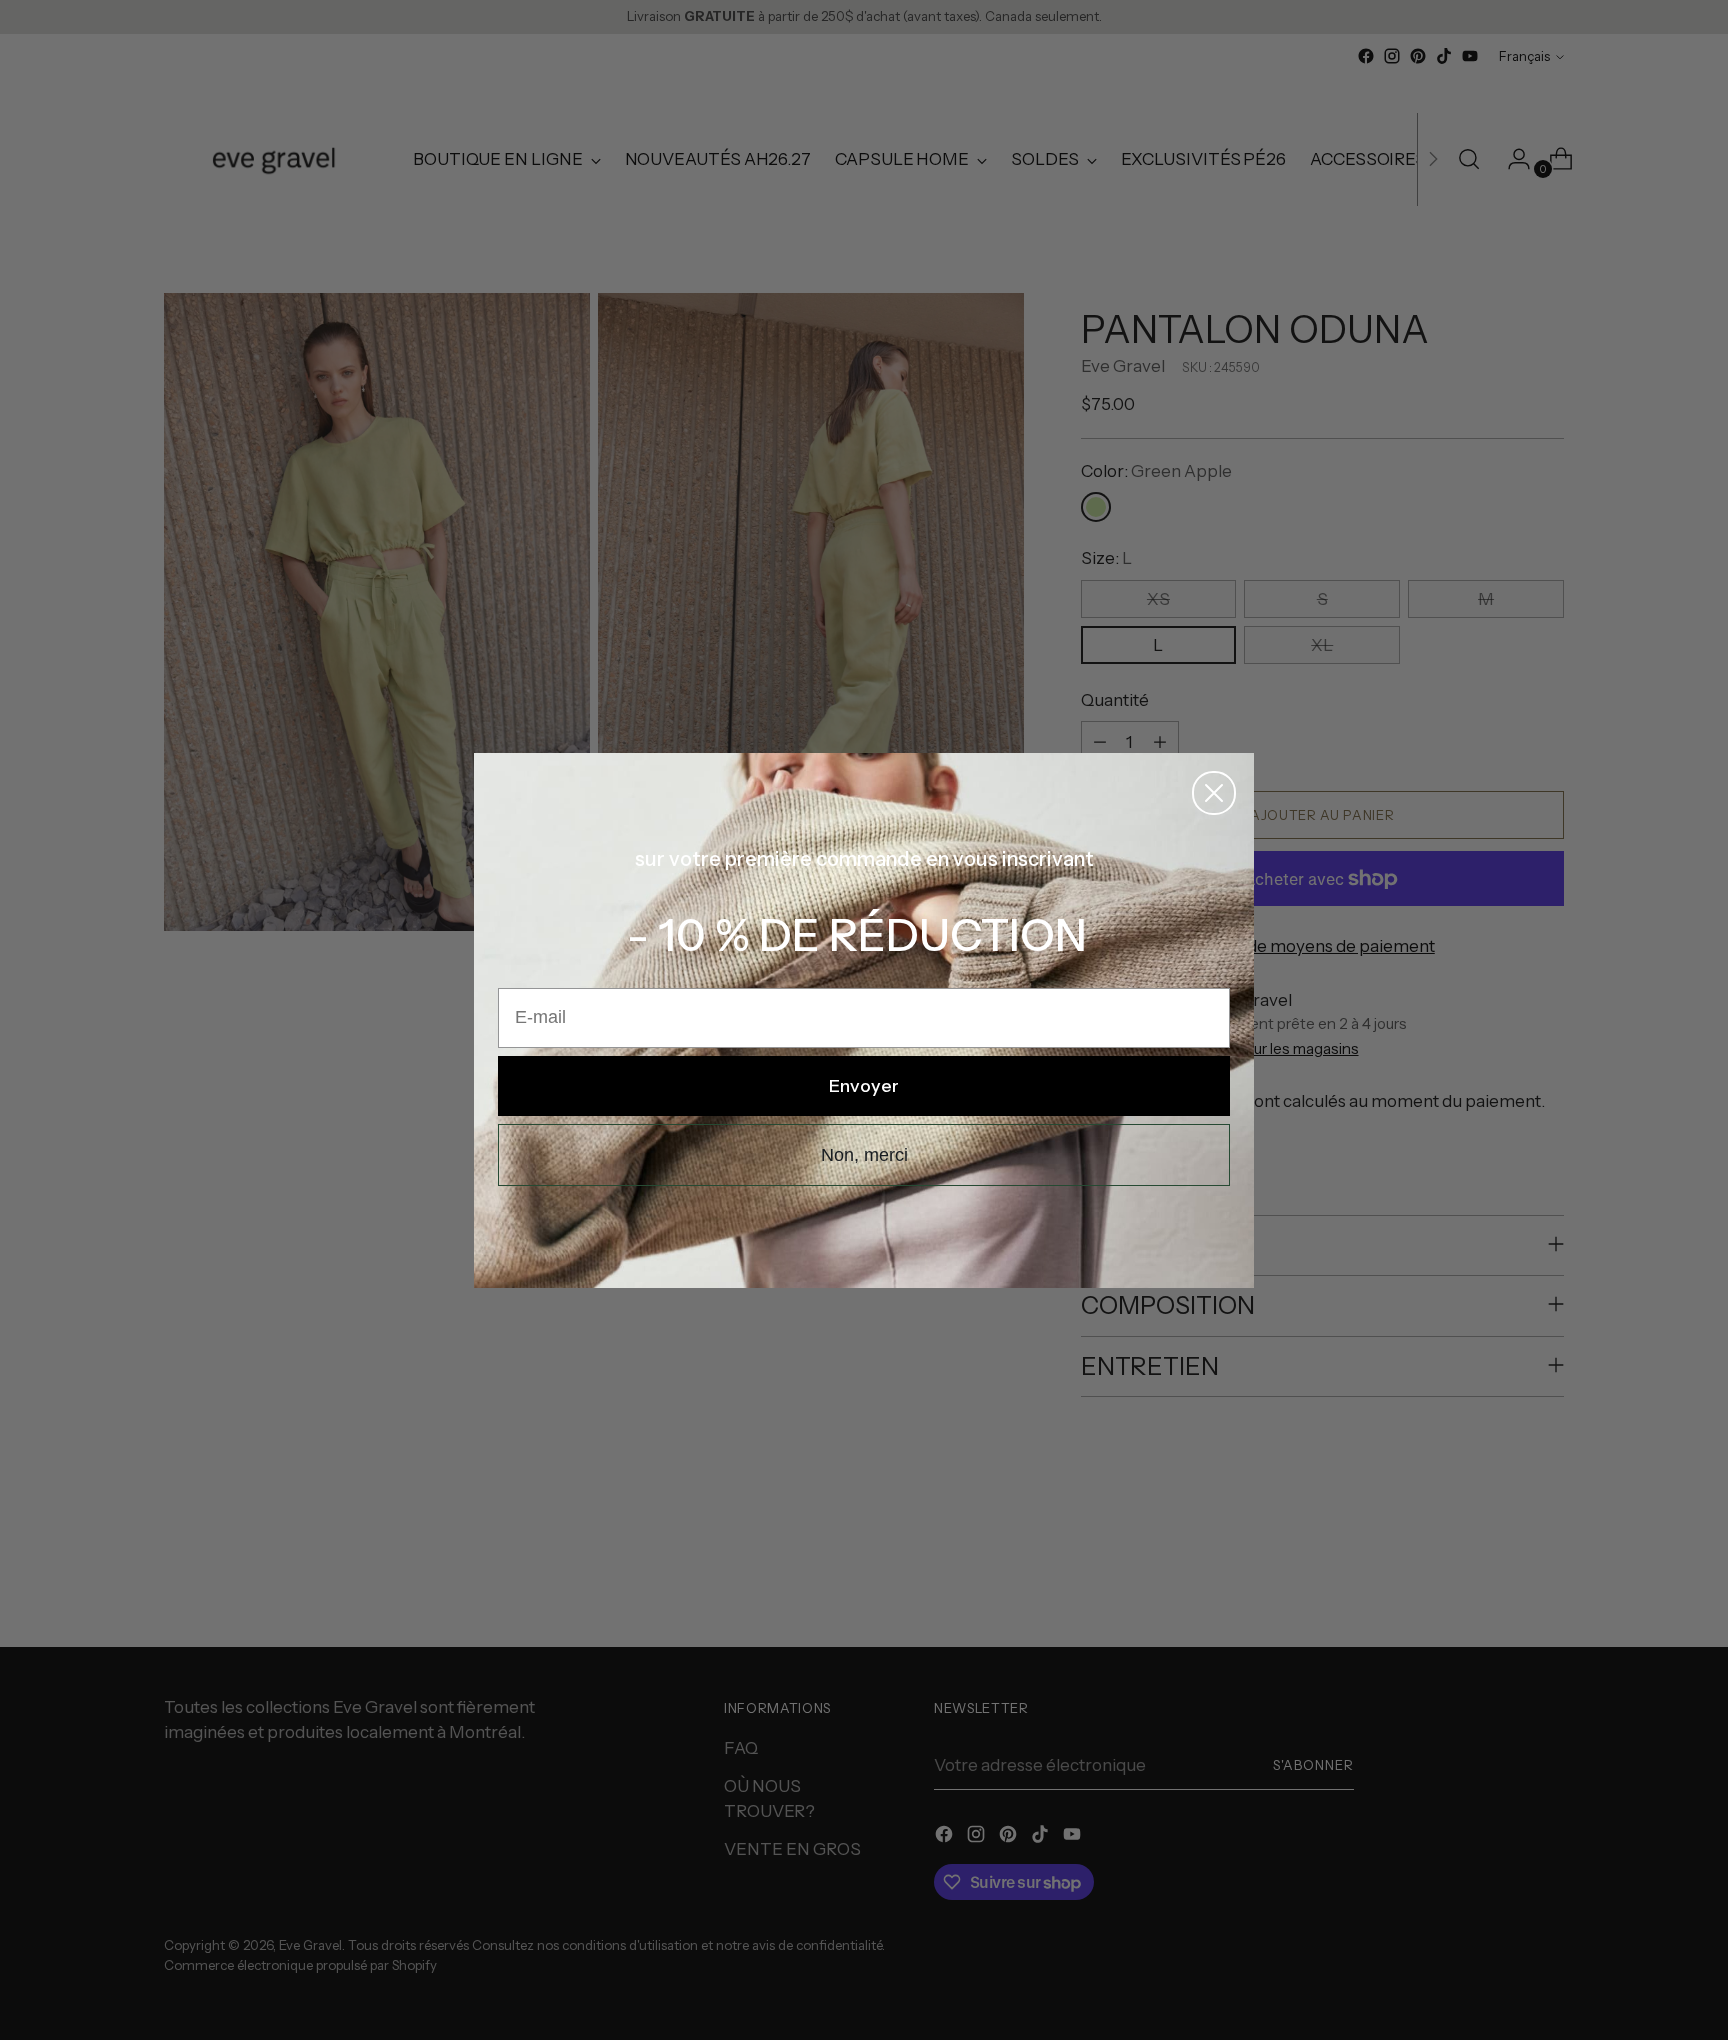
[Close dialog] (1214, 793)
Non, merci (864, 1155)
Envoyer (864, 1086)
